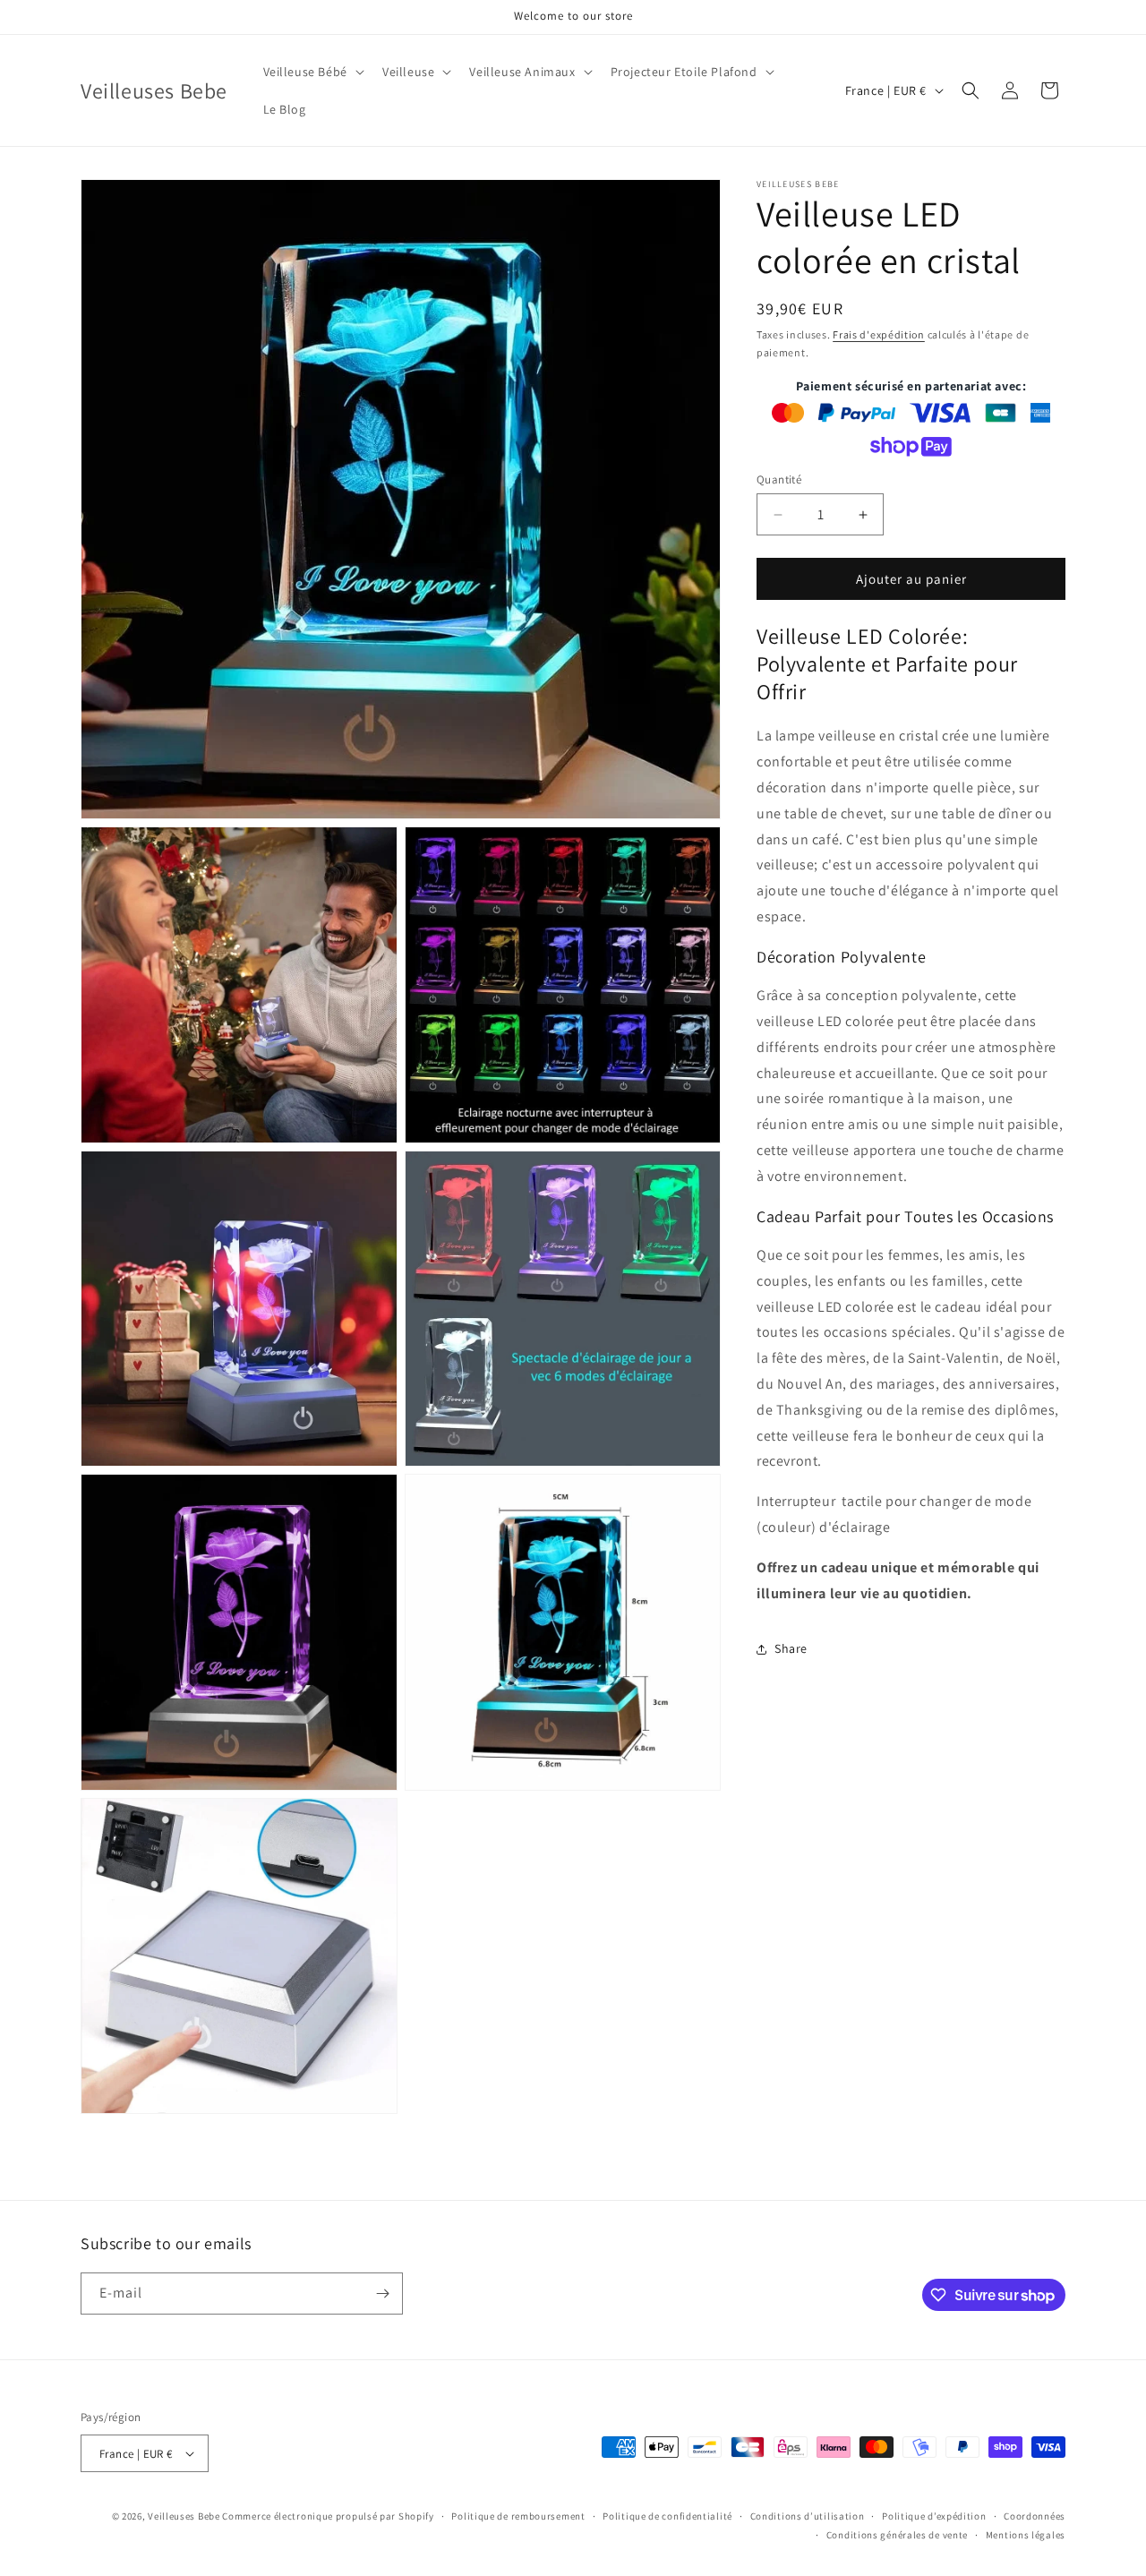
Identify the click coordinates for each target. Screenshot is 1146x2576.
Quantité (779, 479)
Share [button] (791, 1648)
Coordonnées (1035, 2516)
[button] (312, 72)
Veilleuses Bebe (184, 2516)
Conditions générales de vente (897, 2535)
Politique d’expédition (934, 2516)
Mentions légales (1026, 2535)
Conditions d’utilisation (808, 2516)
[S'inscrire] (382, 2294)
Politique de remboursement (518, 2516)
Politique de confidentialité (667, 2516)
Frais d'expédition (879, 334)
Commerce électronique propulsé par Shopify (328, 2516)
